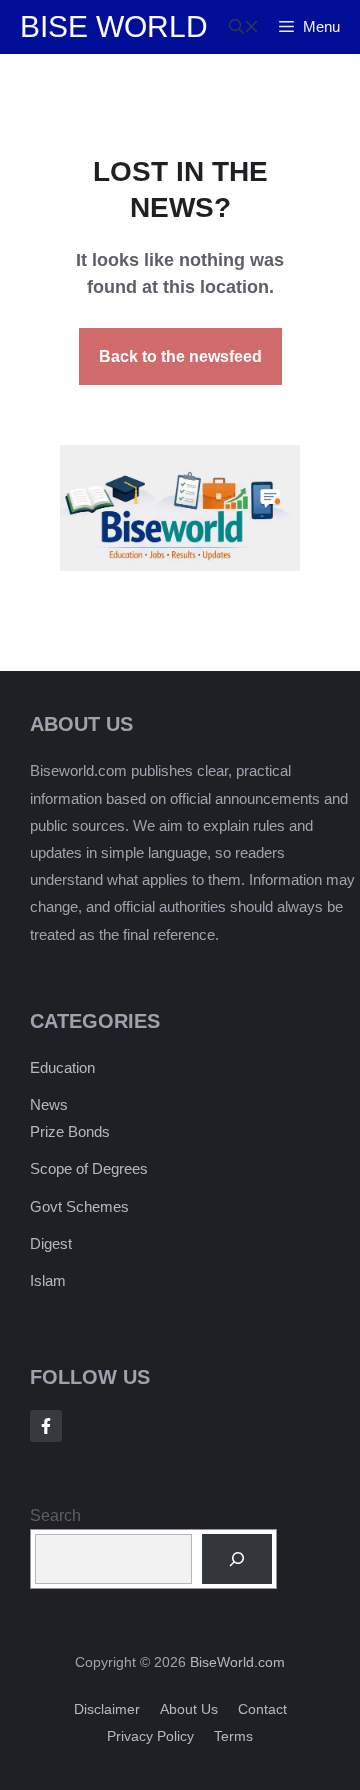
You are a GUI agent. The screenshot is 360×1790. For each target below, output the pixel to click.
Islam (48, 1280)
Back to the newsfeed (180, 356)
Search (55, 1515)
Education (62, 1067)
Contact (262, 1709)
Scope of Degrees (89, 1168)
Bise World (114, 26)
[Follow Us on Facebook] (46, 1426)
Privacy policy (150, 1736)
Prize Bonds (70, 1131)
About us (189, 1709)
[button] (244, 27)
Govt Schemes (79, 1206)
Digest (51, 1243)
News (49, 1104)
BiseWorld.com (237, 1662)
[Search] (237, 1558)
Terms (233, 1736)
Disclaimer (107, 1709)
